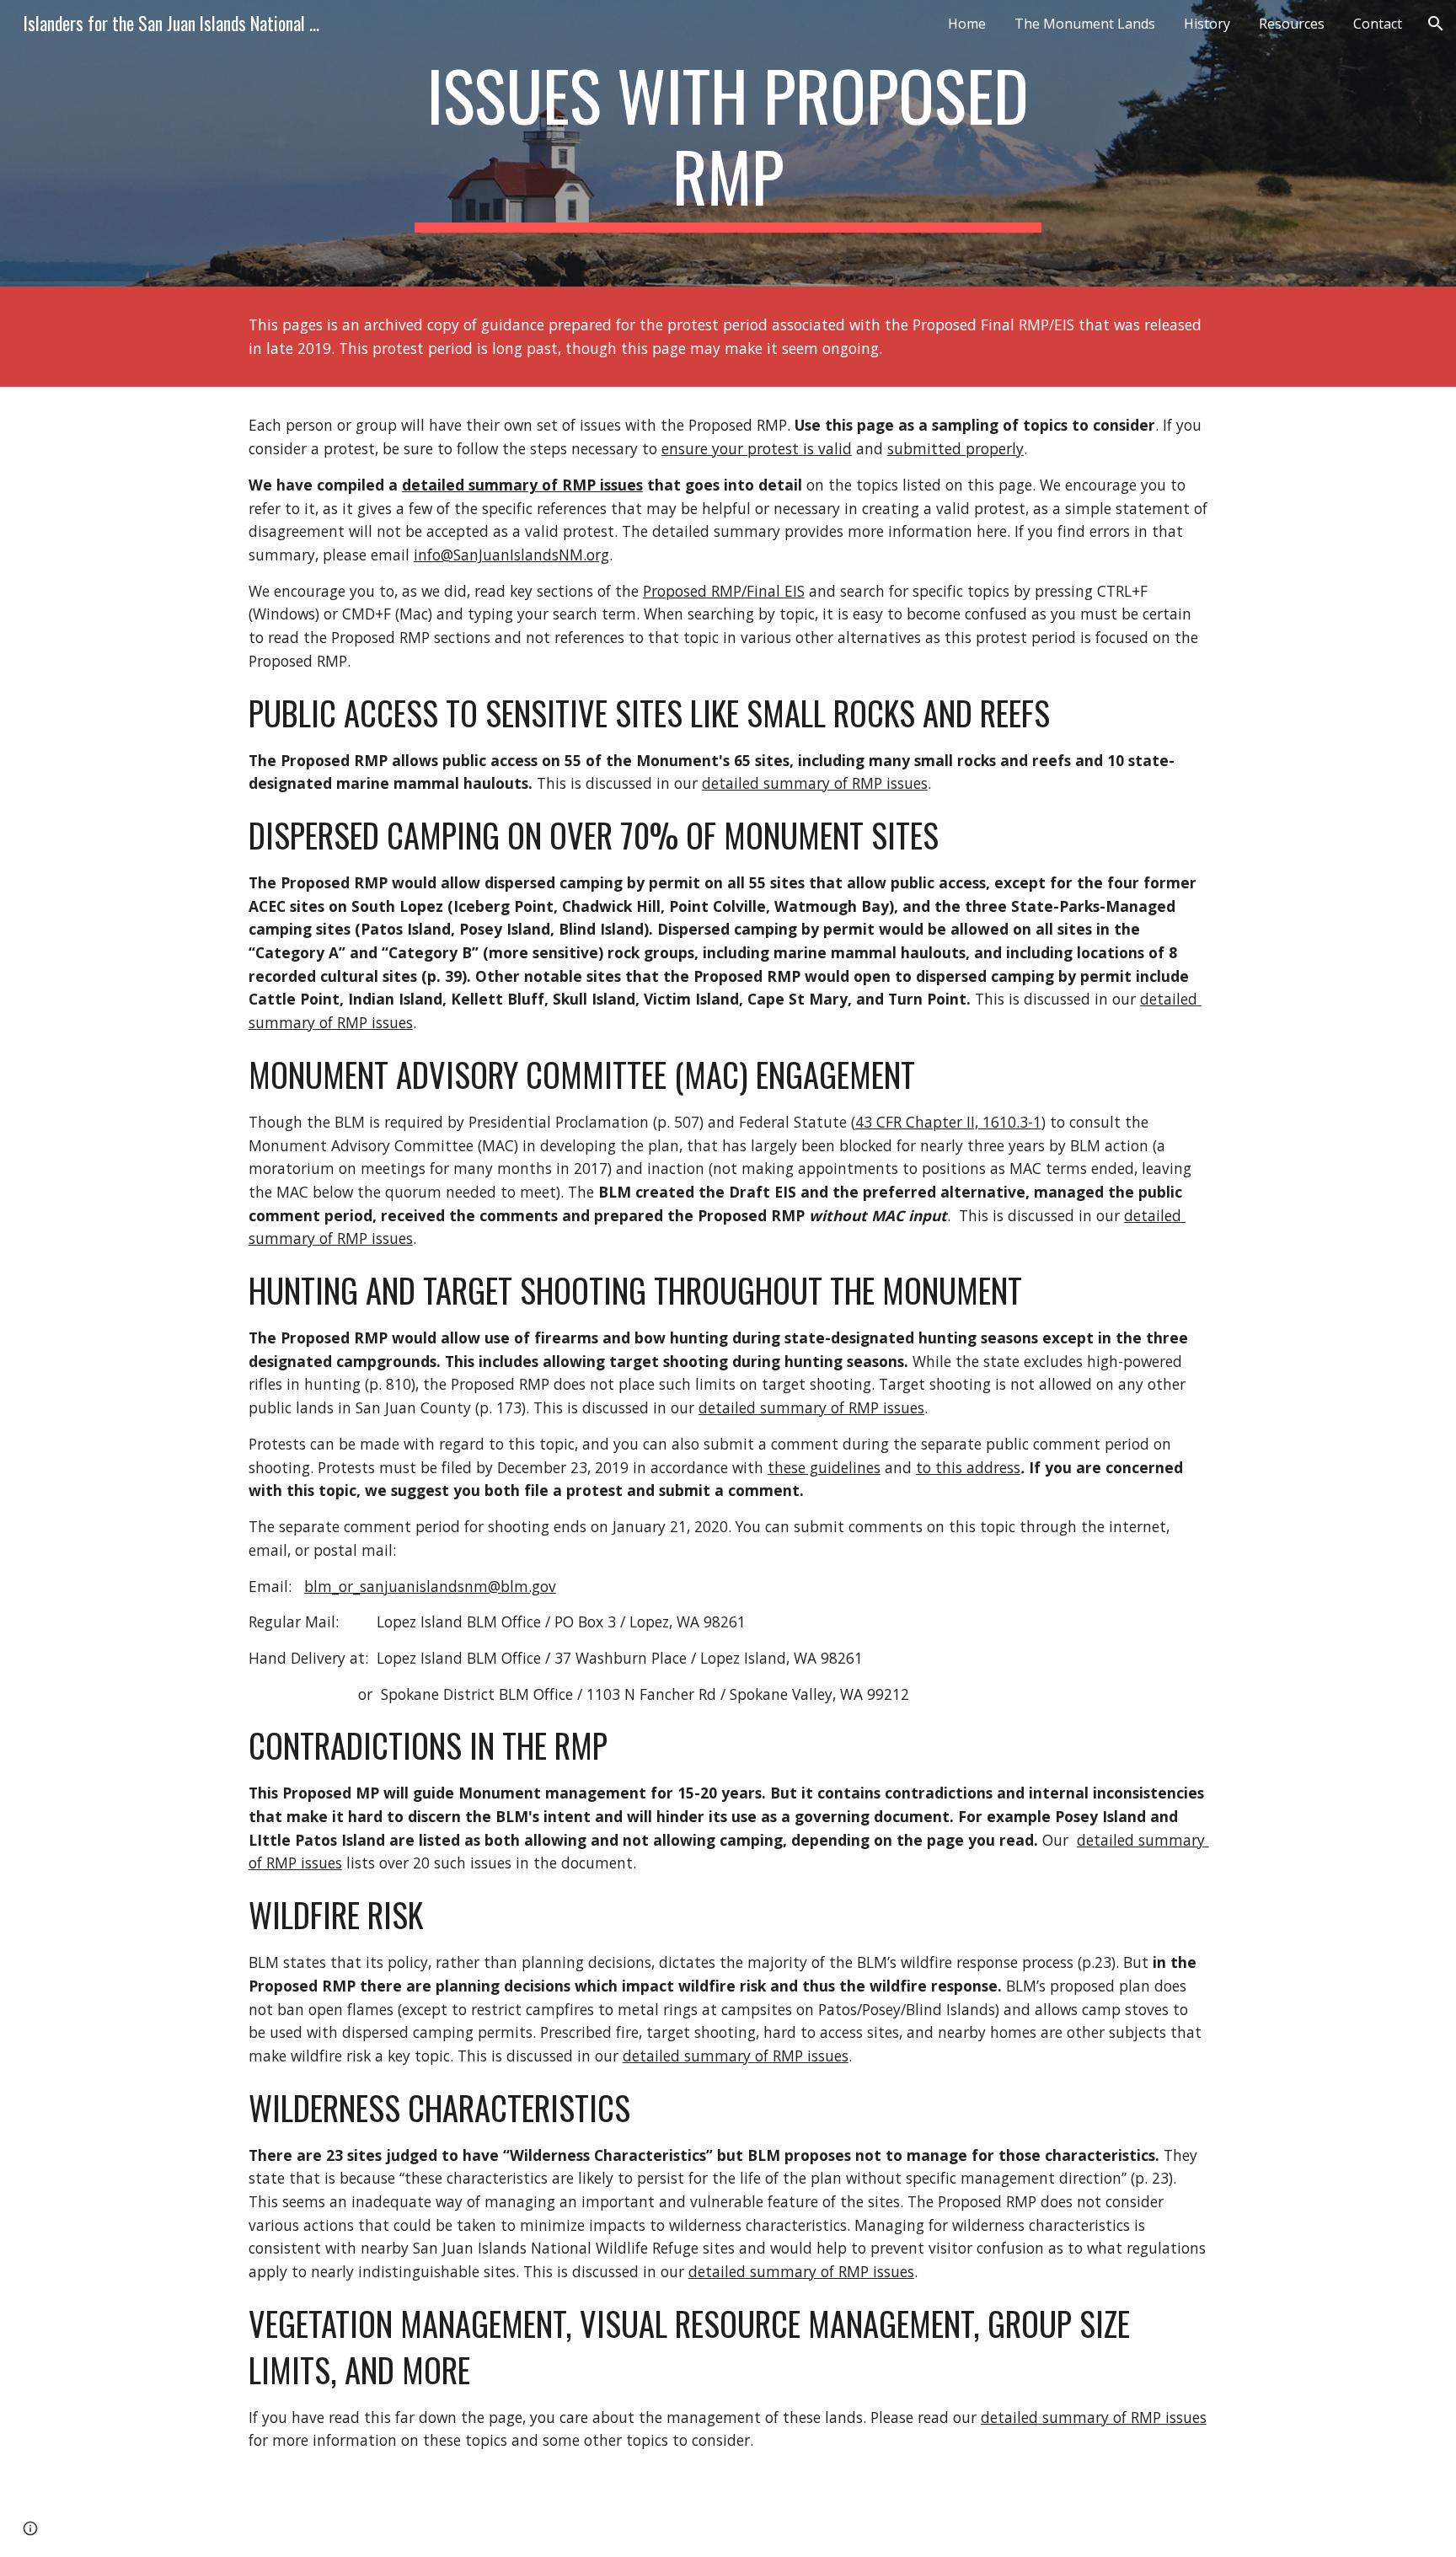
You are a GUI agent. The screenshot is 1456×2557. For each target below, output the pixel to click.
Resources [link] (1292, 24)
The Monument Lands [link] (1085, 24)
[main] (728, 143)
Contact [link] (1378, 24)
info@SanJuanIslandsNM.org (511, 555)
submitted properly (955, 448)
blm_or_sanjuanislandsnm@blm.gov (430, 1586)
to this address (968, 1467)
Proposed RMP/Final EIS (724, 591)
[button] (1436, 24)
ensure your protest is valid (757, 448)
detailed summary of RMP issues (522, 485)
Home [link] (967, 24)
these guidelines (824, 1467)
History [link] (1207, 24)
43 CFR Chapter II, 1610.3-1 (948, 1122)
